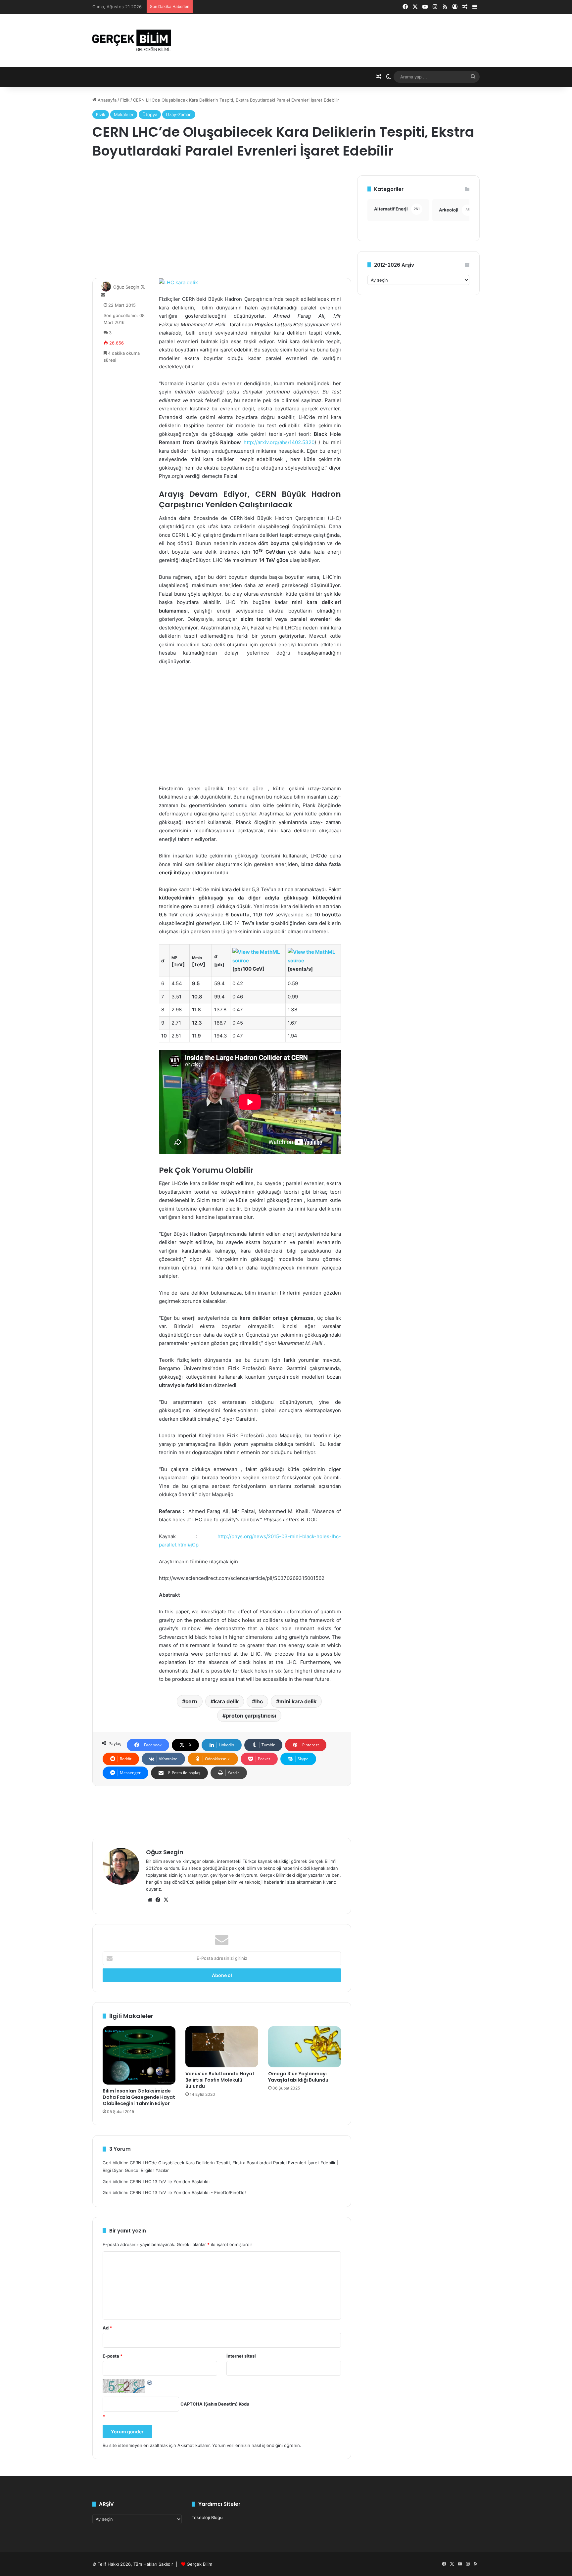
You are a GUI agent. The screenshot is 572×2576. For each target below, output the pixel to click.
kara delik (226, 1701)
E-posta (113, 2356)
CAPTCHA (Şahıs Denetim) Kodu (215, 2404)
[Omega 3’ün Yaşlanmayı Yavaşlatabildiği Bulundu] (305, 2047)
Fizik (125, 100)
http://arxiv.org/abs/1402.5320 (279, 442)
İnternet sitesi (241, 2356)
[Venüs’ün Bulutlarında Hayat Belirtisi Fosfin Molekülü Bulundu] (222, 2047)
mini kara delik (298, 1701)
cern (191, 1701)
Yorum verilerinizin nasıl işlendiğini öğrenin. (257, 2445)
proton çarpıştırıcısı (251, 1716)
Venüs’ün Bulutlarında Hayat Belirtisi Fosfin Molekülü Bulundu (220, 2080)
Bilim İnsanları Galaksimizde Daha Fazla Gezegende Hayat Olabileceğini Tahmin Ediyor (139, 2097)
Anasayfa (106, 100)
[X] (166, 1900)
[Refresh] (150, 2382)
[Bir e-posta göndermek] (103, 295)
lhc (259, 1701)
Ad (107, 2328)
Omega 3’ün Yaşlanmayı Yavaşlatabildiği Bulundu (298, 2077)
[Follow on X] (143, 287)
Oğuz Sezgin (126, 287)
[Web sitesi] (150, 1900)
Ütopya (150, 115)
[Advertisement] (222, 222)
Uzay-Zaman (179, 115)
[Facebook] (158, 1900)
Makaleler (124, 115)
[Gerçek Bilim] (132, 40)
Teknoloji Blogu (207, 2517)
